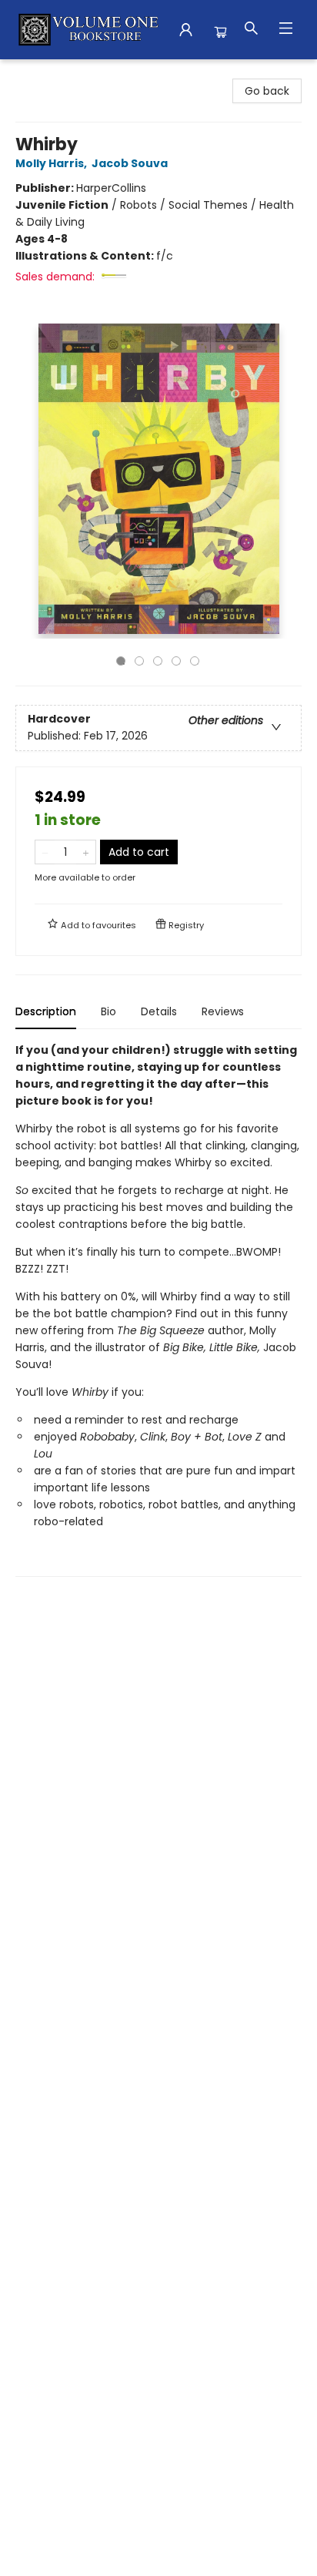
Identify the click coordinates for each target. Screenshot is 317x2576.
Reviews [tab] (223, 1011)
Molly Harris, (52, 163)
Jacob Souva (130, 163)
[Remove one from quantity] (45, 852)
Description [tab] (46, 1011)
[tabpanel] (158, 1309)
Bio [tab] (108, 1011)
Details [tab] (159, 1011)
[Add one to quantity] (86, 852)
